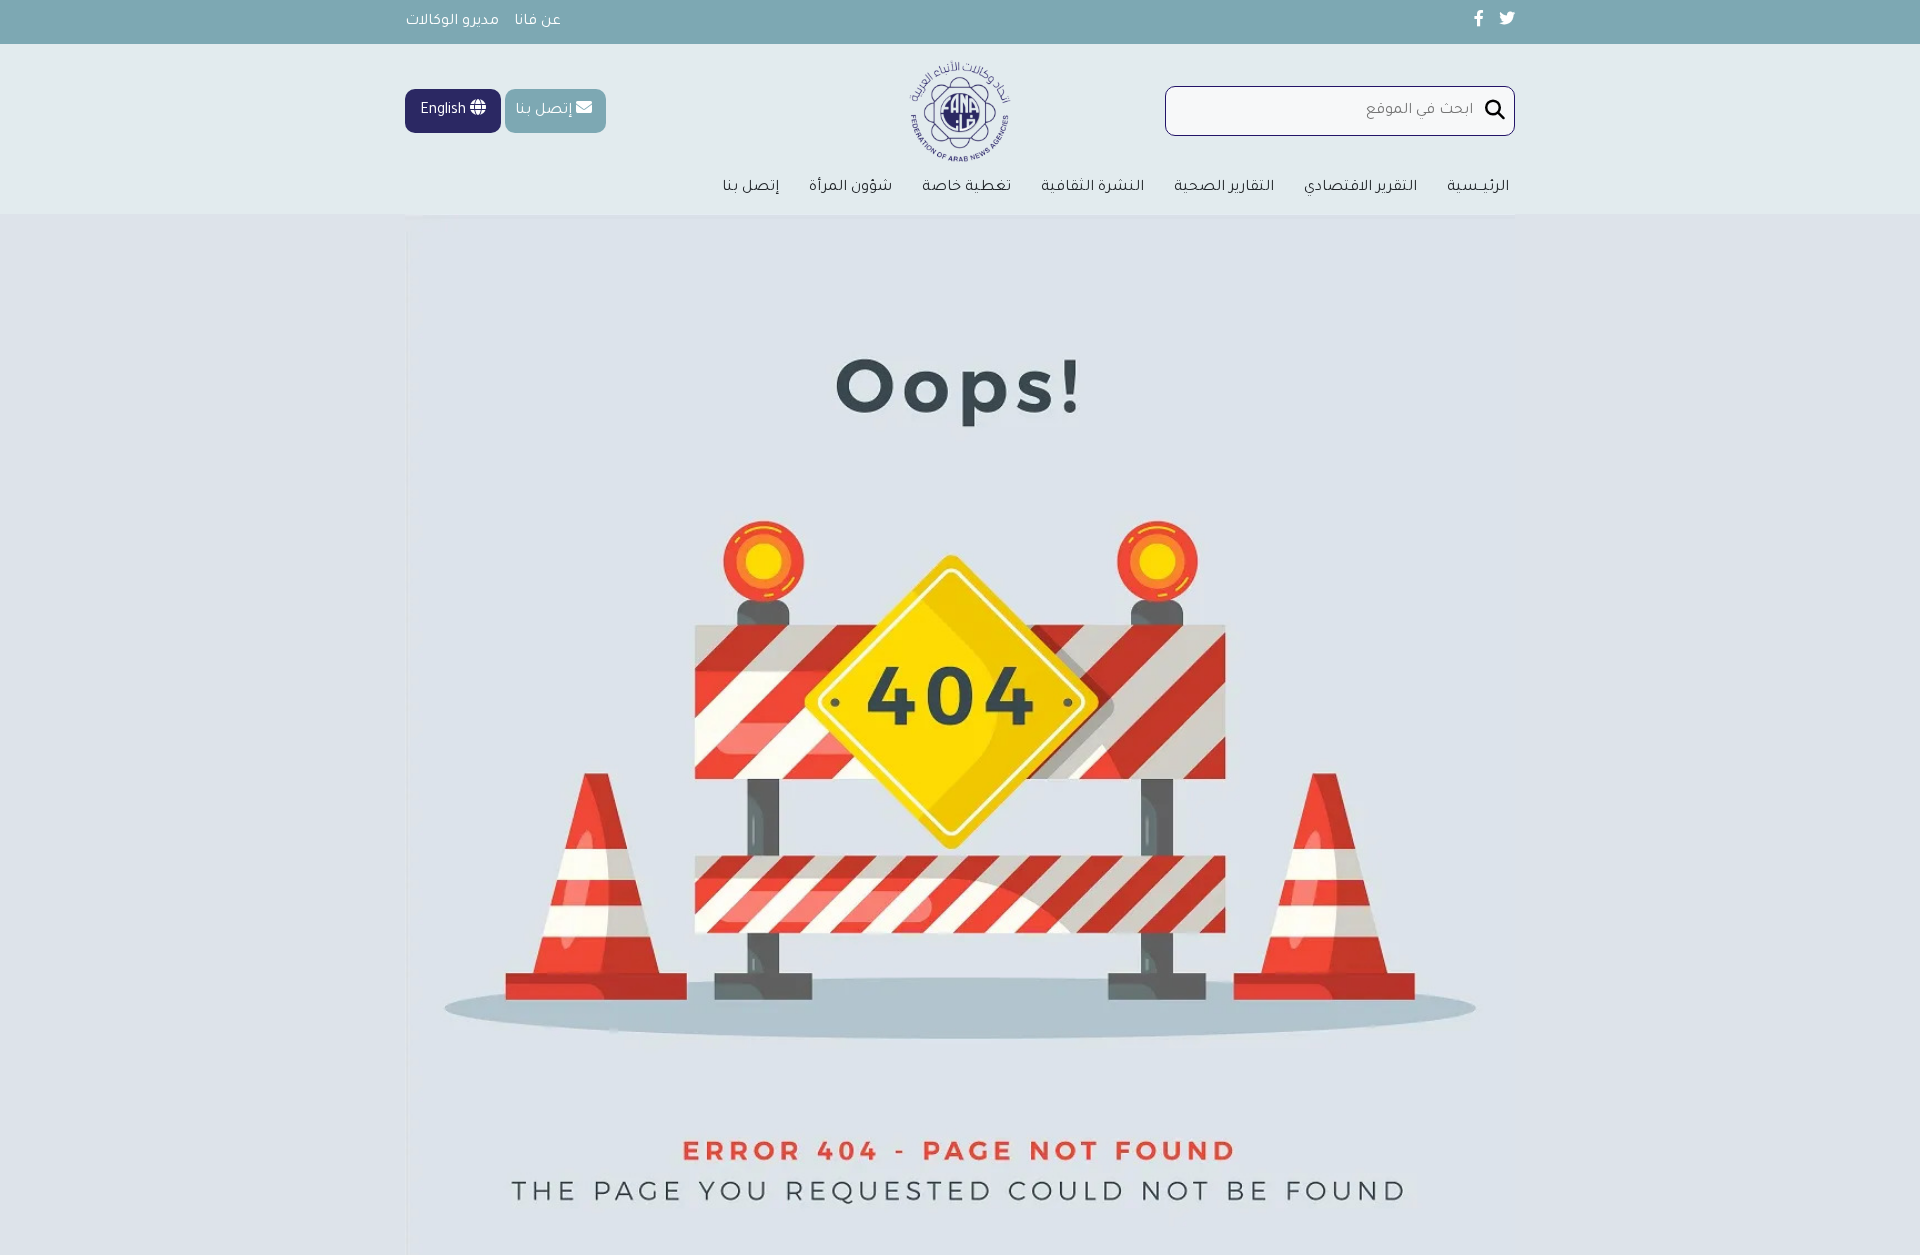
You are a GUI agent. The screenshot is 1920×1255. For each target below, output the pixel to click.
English (445, 111)
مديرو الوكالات (452, 22)
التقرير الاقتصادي (1360, 188)
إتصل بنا (543, 111)
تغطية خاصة (966, 188)
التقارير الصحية (1224, 188)
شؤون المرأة (850, 188)
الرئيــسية (1478, 188)
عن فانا (537, 22)
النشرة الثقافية (1092, 188)
